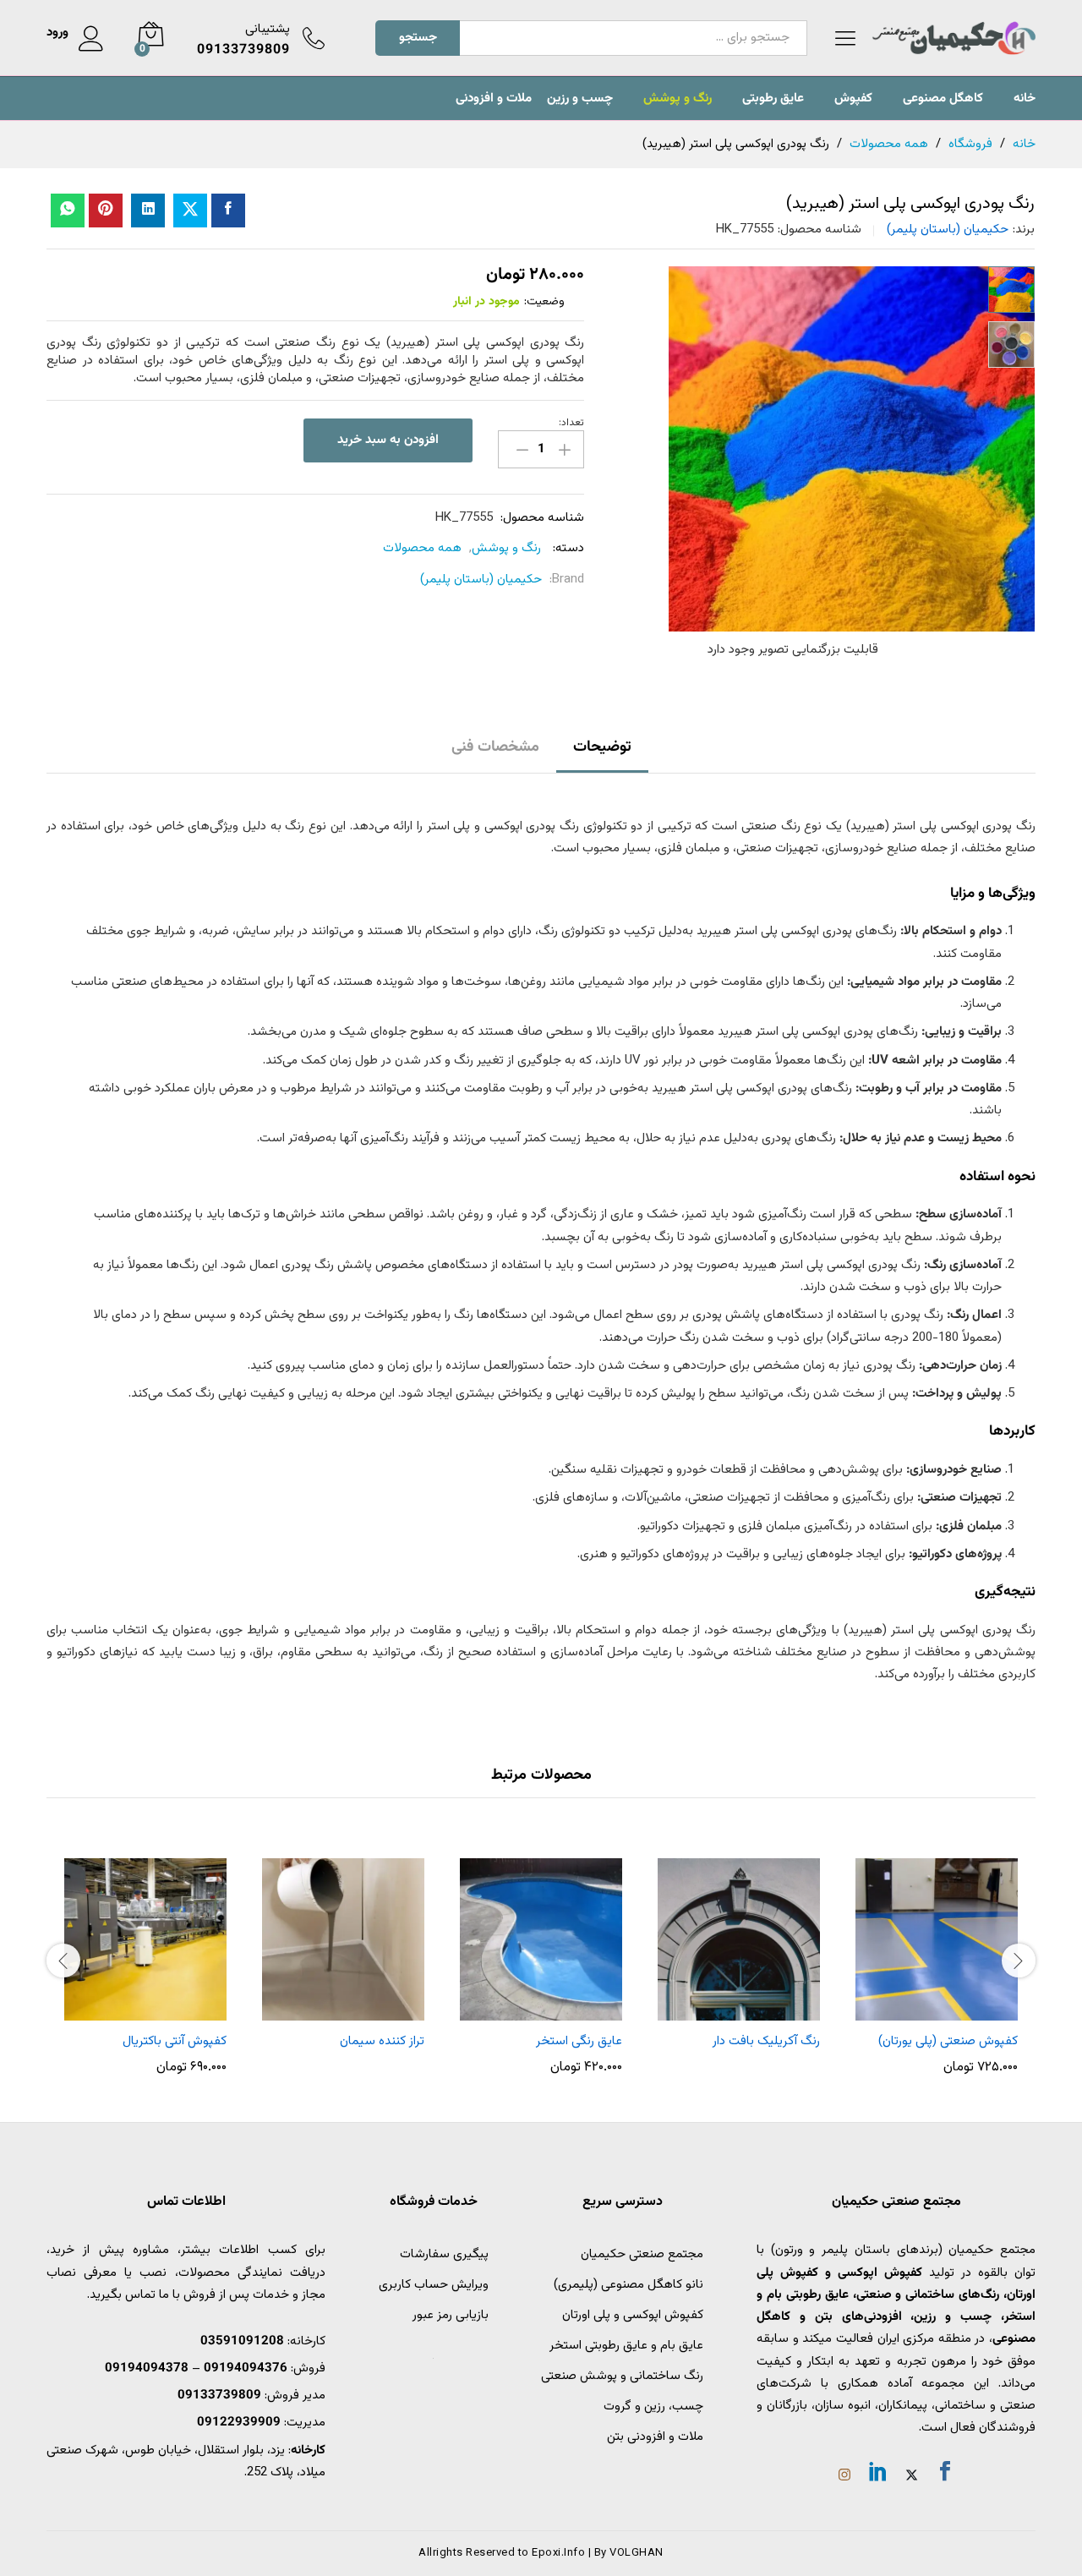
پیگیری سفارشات (444, 2254)
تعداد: (571, 423)
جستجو (418, 38)
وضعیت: (544, 302)
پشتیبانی (268, 29)
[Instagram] (844, 2477)
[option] (937, 1958)
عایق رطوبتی (773, 98)
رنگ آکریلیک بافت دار (766, 2041)
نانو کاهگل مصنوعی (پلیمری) (628, 2285)
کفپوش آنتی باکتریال (175, 2041)
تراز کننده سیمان (382, 2041)
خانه (1025, 98)
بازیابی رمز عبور (451, 2315)
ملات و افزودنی (494, 98)
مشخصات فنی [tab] (495, 747)
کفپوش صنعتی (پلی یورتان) (948, 2041)
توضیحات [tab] (602, 747)
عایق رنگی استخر (579, 2041)
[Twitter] (912, 2477)
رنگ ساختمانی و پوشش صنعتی (622, 2376)
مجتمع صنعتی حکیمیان (642, 2254)
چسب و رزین (580, 98)
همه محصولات (422, 548)
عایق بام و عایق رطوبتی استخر (626, 2346)
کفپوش (853, 98)
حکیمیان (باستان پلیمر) (948, 230)
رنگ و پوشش (678, 98)
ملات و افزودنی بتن (655, 2437)
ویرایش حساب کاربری (434, 2285)
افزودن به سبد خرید (388, 440)
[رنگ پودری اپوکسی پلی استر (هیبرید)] (228, 211)
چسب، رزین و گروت (653, 2406)
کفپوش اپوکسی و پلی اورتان (633, 2315)
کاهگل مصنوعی (943, 98)
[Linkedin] (878, 2475)
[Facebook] (945, 2475)
